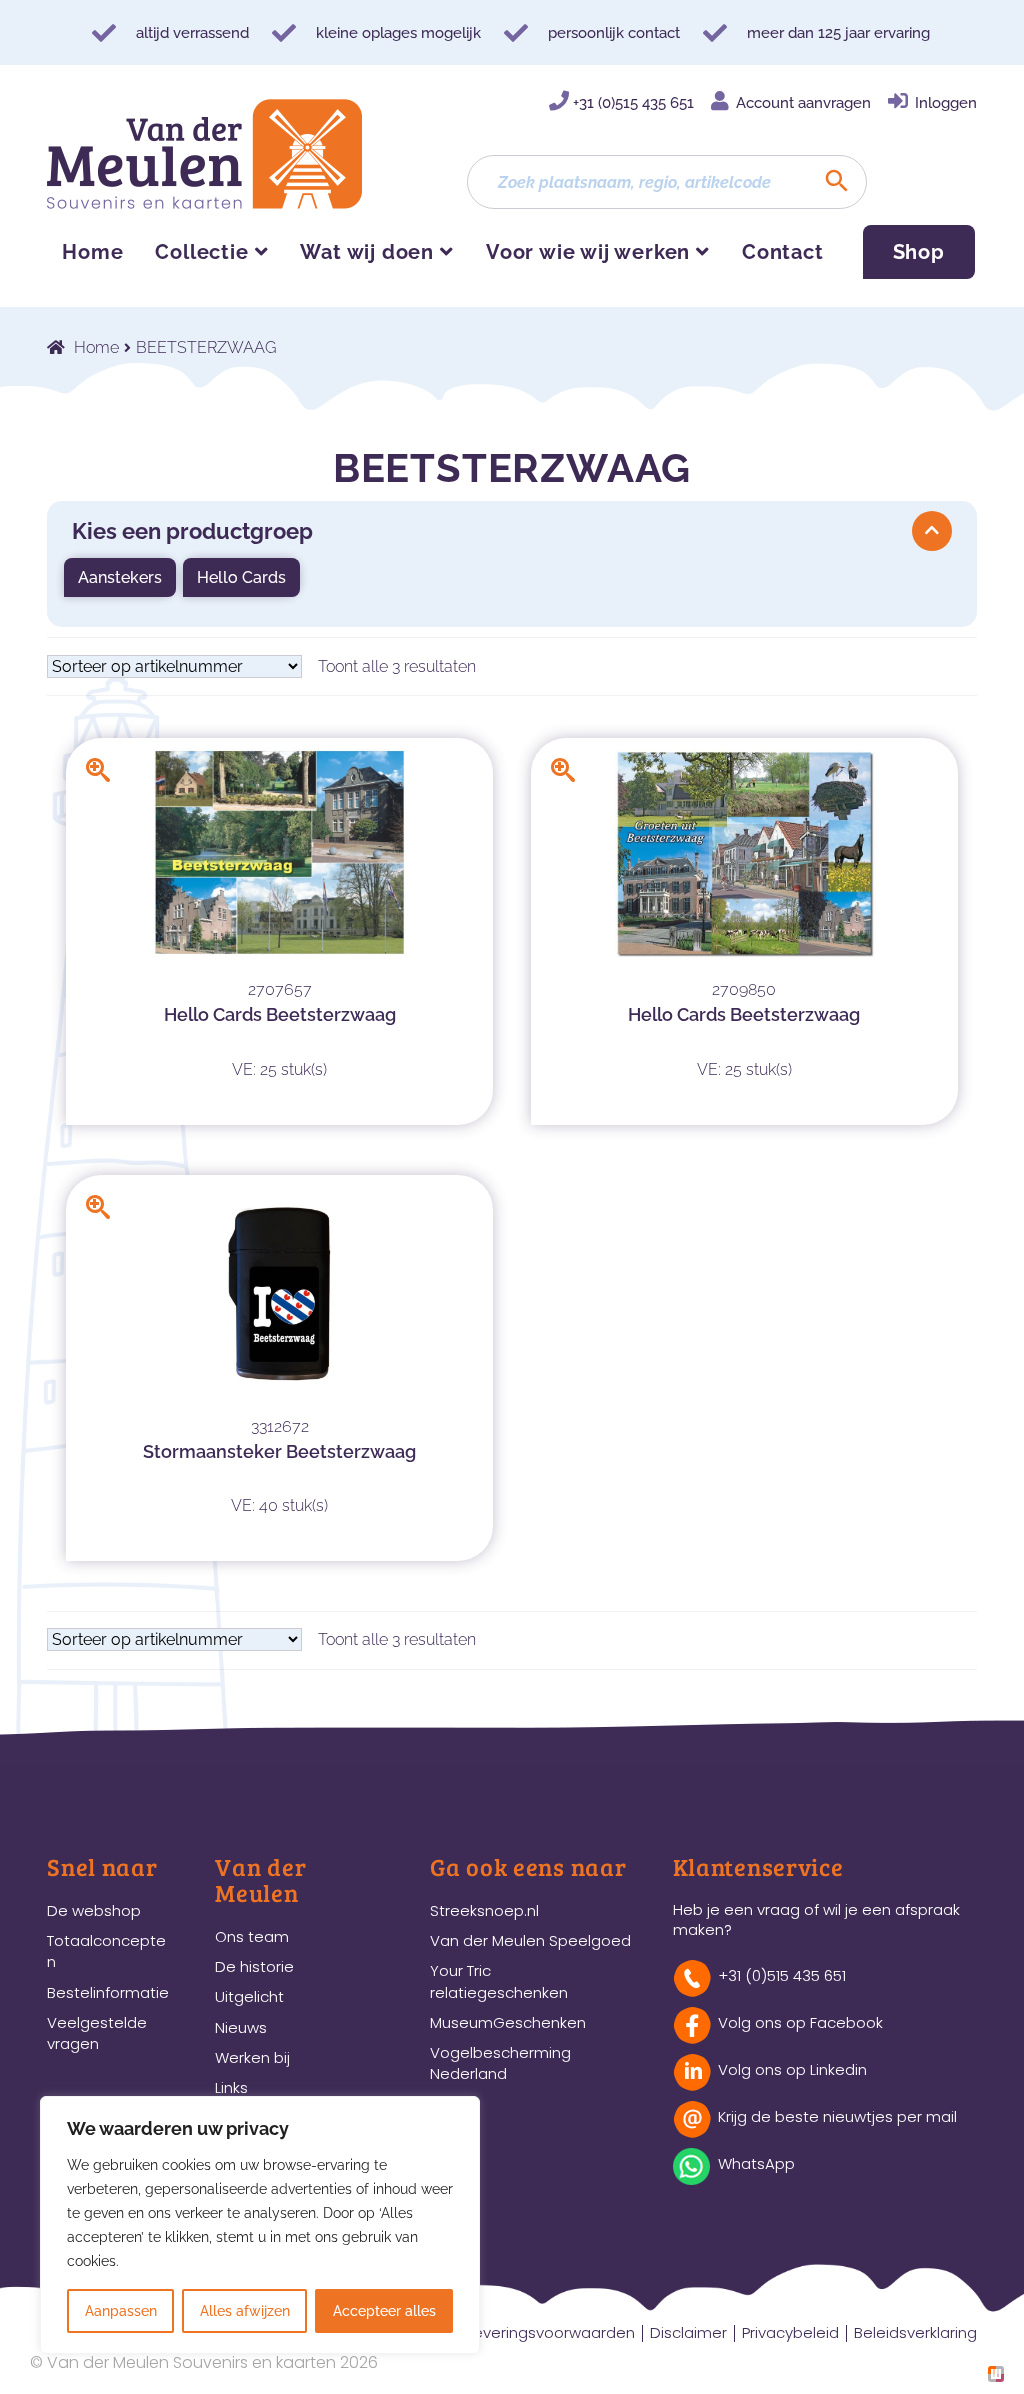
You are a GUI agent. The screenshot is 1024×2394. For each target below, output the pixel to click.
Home (92, 252)
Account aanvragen (803, 103)
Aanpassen (121, 2311)
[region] (260, 2225)
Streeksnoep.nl (484, 1910)
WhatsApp (756, 2163)
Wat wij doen (367, 252)
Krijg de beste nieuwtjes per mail (837, 2116)
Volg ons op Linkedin (792, 2069)
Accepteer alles (384, 2311)
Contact (783, 252)
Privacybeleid (790, 2332)
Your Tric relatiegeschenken (499, 1981)
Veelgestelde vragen (97, 2033)
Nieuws (241, 2027)
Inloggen (946, 103)
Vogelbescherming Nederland (500, 2063)
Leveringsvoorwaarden (551, 2332)
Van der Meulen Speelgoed (530, 1940)
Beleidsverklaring (915, 2332)
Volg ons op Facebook (800, 2022)
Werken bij (252, 2057)
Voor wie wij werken (588, 252)
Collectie (201, 252)
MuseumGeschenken (508, 2022)
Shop (919, 252)
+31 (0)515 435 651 (633, 103)
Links (231, 2087)
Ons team (252, 1936)
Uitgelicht (249, 1996)
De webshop (94, 1910)
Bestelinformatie (108, 1992)
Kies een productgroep (192, 531)
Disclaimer (688, 2332)
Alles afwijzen (245, 2311)
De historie (254, 1966)
